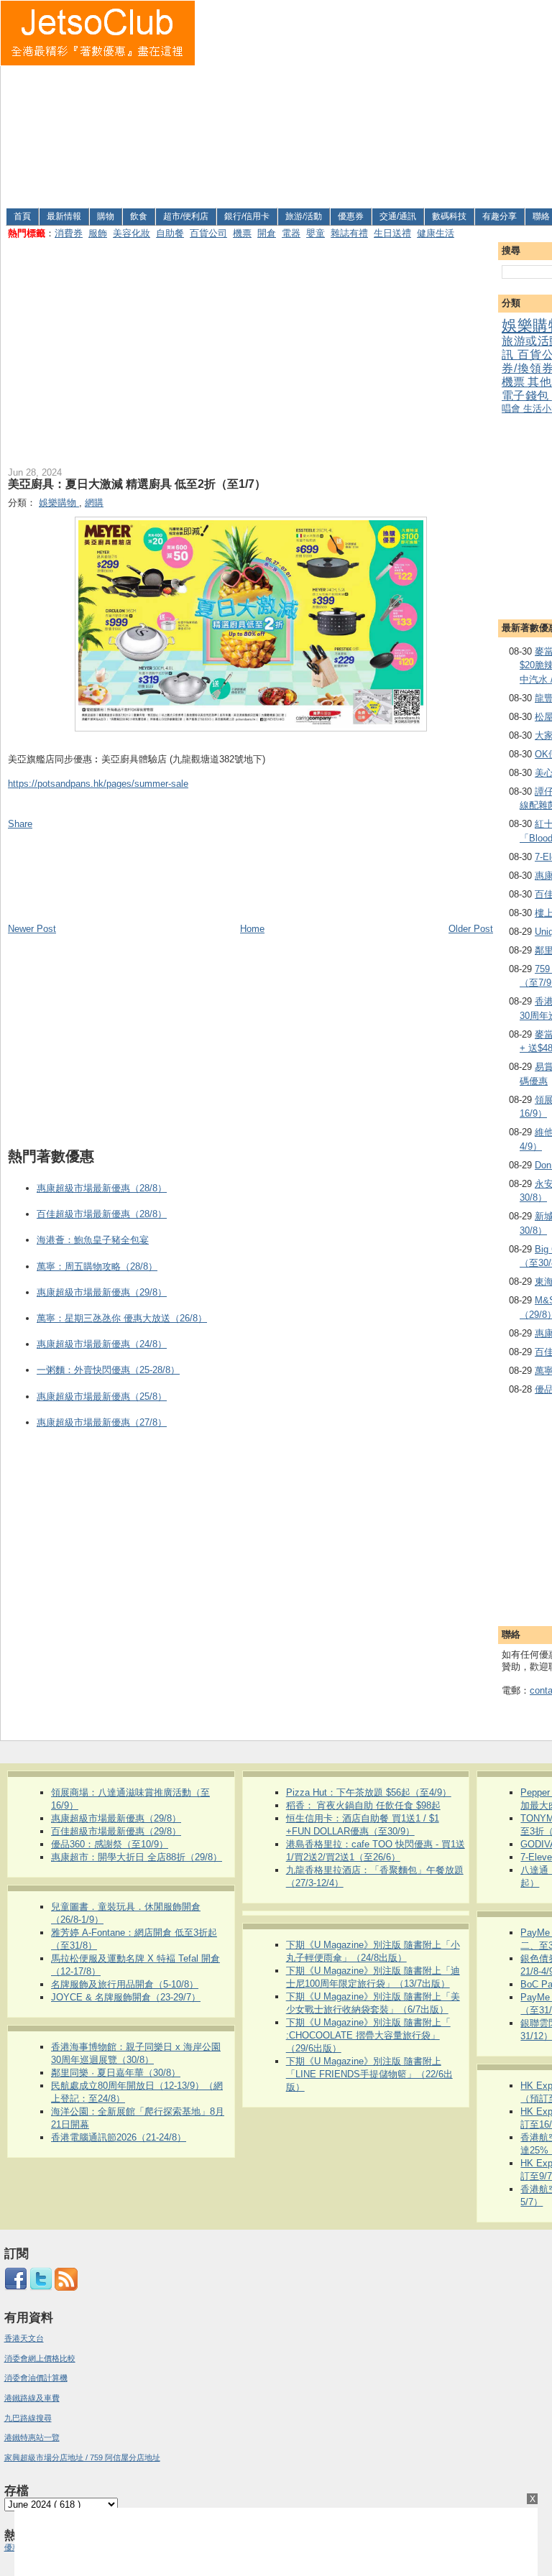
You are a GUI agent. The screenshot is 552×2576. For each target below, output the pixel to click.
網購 (94, 503)
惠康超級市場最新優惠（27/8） (102, 1422)
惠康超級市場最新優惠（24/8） (102, 1344)
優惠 (13, 2547)
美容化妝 (132, 233)
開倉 (267, 233)
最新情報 (64, 216)
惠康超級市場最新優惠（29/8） (102, 1292)
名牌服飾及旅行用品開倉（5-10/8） (125, 1984)
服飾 (98, 233)
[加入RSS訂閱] (66, 2288)
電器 (291, 233)
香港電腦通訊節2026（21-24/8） (119, 2137)
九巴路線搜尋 (28, 2418)
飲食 (139, 216)
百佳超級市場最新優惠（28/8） (102, 1214)
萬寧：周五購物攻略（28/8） (97, 1266)
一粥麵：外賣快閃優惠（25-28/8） (108, 1370)
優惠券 (351, 216)
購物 (106, 216)
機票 (242, 233)
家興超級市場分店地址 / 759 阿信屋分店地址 (82, 2457)
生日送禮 (392, 233)
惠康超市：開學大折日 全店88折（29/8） (137, 1857)
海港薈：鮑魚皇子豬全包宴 (93, 1240)
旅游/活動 (304, 216)
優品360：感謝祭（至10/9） (110, 1844)
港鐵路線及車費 (32, 2398)
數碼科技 (449, 216)
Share (20, 824)
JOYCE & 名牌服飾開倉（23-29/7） (126, 1997)
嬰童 (316, 233)
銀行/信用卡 (247, 216)
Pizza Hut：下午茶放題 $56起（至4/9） (369, 1792)
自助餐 (170, 233)
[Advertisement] (374, 101)
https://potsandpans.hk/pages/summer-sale (98, 784)
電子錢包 (526, 396)
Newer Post (32, 929)
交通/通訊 (398, 216)
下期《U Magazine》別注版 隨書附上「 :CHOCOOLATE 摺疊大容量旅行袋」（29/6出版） (368, 2035)
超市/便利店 (186, 216)
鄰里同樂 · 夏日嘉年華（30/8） (116, 2073)
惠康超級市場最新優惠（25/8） (102, 1397)
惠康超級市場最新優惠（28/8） (102, 1188)
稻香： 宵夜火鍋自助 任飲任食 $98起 (363, 1805)
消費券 (69, 233)
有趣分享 (500, 216)
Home (252, 929)
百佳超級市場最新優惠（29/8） (116, 1831)
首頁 (22, 216)
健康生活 (436, 233)
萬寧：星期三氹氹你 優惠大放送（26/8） (122, 1318)
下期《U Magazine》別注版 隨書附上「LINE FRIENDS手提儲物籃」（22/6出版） (369, 2074)
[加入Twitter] (41, 2288)
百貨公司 (208, 233)
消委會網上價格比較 (40, 2358)
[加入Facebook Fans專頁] (16, 2288)
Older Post (471, 929)
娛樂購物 (59, 503)
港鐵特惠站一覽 (32, 2437)
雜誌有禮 (349, 233)
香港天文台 (24, 2338)
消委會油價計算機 (36, 2378)
